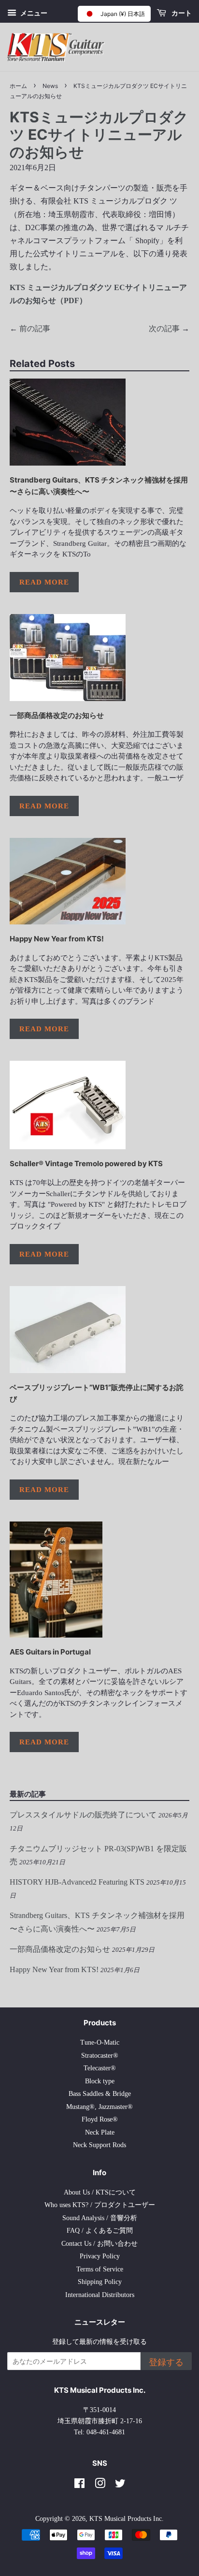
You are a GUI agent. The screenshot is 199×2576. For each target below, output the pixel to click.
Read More (44, 582)
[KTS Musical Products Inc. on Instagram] (100, 2485)
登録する (166, 2362)
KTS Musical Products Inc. (127, 2519)
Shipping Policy (100, 2282)
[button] (114, 14)
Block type (100, 2081)
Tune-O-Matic (100, 2042)
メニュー (33, 13)
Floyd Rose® (100, 2119)
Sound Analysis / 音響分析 (100, 2218)
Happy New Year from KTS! (57, 939)
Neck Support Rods (99, 2145)
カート (181, 13)
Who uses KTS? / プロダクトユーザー (100, 2205)
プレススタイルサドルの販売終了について (83, 1815)
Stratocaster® (100, 2056)
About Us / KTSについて (100, 2192)
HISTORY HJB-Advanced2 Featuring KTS (77, 1882)
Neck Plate (100, 2132)
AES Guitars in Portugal (50, 1652)
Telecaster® (100, 2068)
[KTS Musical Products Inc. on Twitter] (120, 2485)
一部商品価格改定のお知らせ (57, 715)
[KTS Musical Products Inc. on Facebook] (79, 2485)
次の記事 (164, 329)
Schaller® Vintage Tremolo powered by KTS (86, 1164)
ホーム (18, 86)
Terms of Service (100, 2269)
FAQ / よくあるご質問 (100, 2231)
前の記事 (35, 329)
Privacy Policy (100, 2256)
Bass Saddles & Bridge (100, 2094)
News (50, 86)
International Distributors (100, 2295)
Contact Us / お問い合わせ (99, 2244)
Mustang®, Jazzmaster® (99, 2107)
